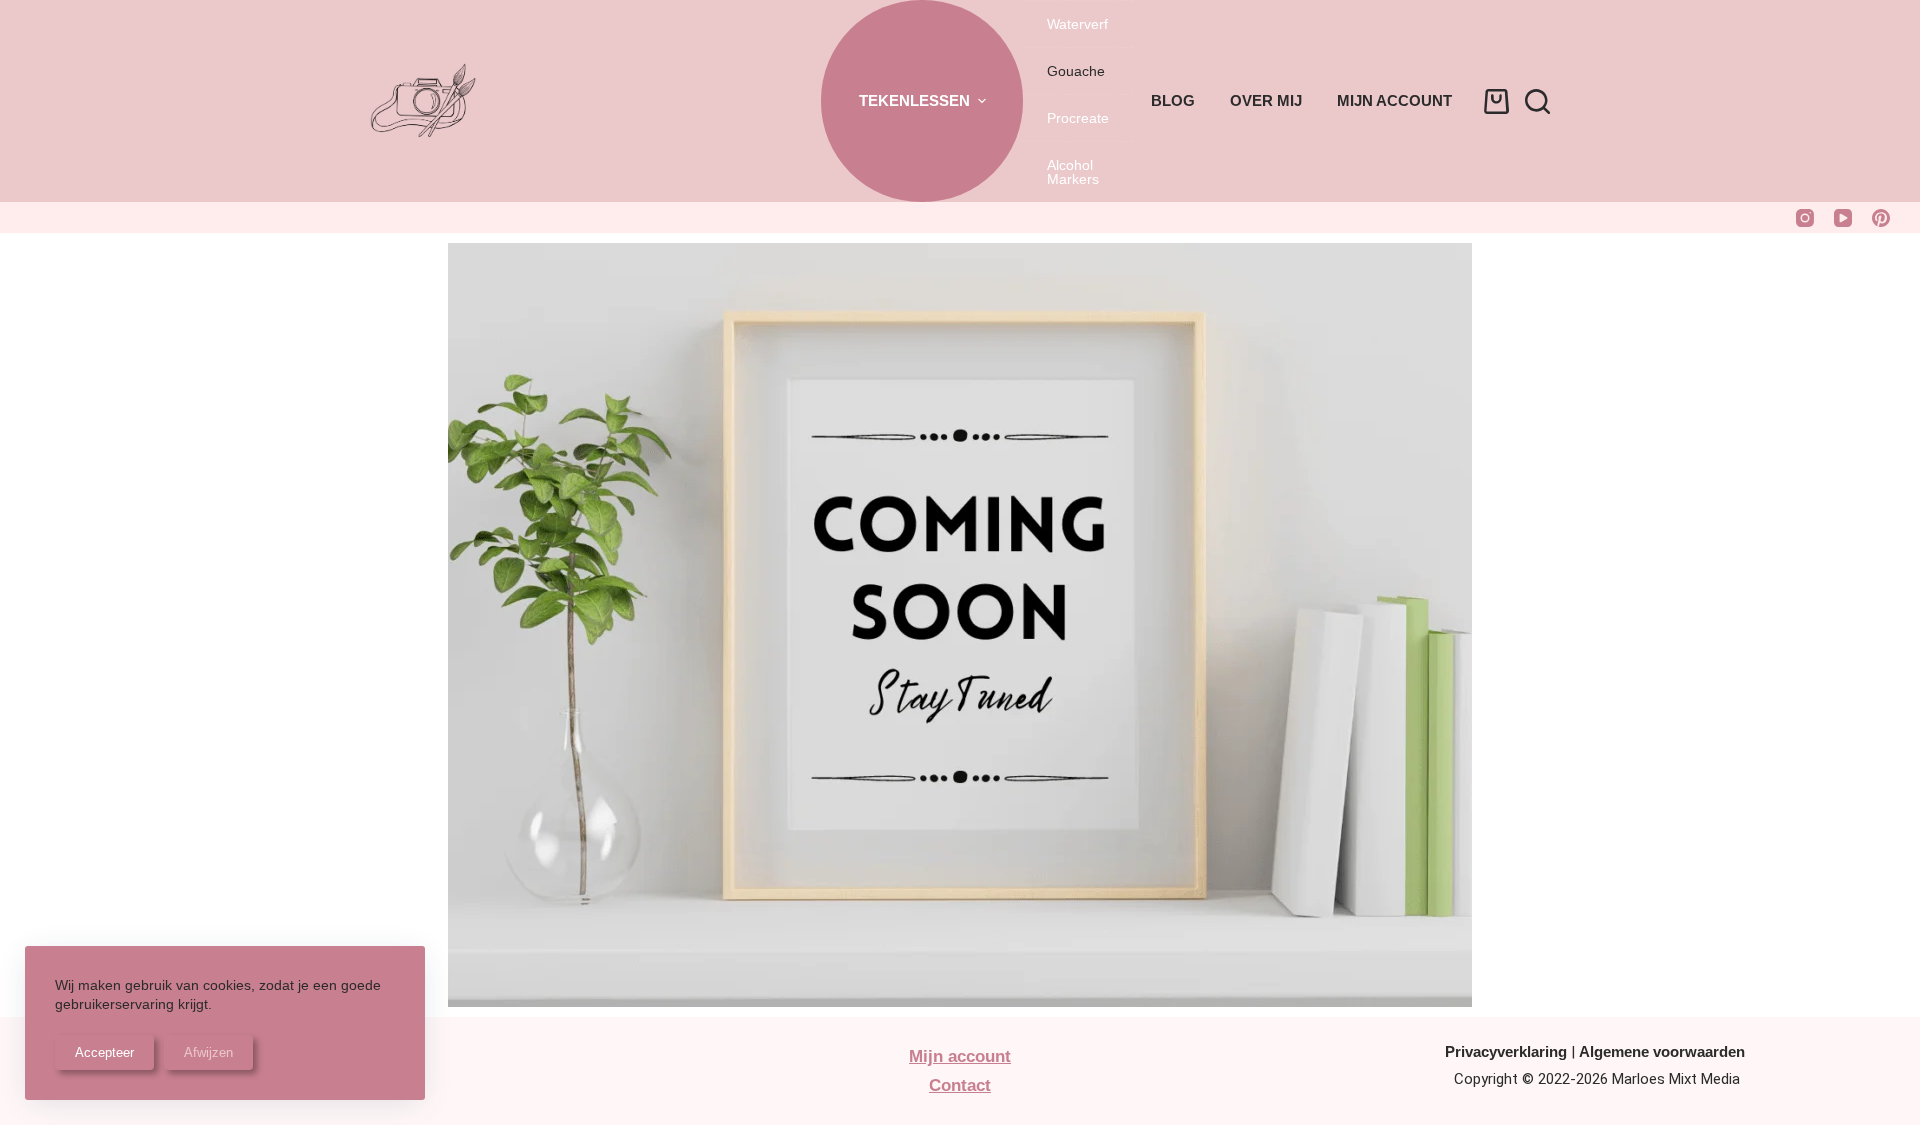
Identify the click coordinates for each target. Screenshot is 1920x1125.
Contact (960, 1085)
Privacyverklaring (1506, 1051)
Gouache (1076, 71)
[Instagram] (1805, 218)
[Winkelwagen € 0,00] (1496, 101)
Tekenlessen (914, 100)
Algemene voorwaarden (1662, 1051)
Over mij (1266, 100)
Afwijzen (208, 1052)
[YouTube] (1843, 218)
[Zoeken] (1537, 101)
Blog (1173, 100)
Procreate (1078, 118)
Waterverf (1077, 24)
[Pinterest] (1881, 218)
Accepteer (104, 1052)
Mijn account (1394, 100)
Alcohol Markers (1073, 172)
